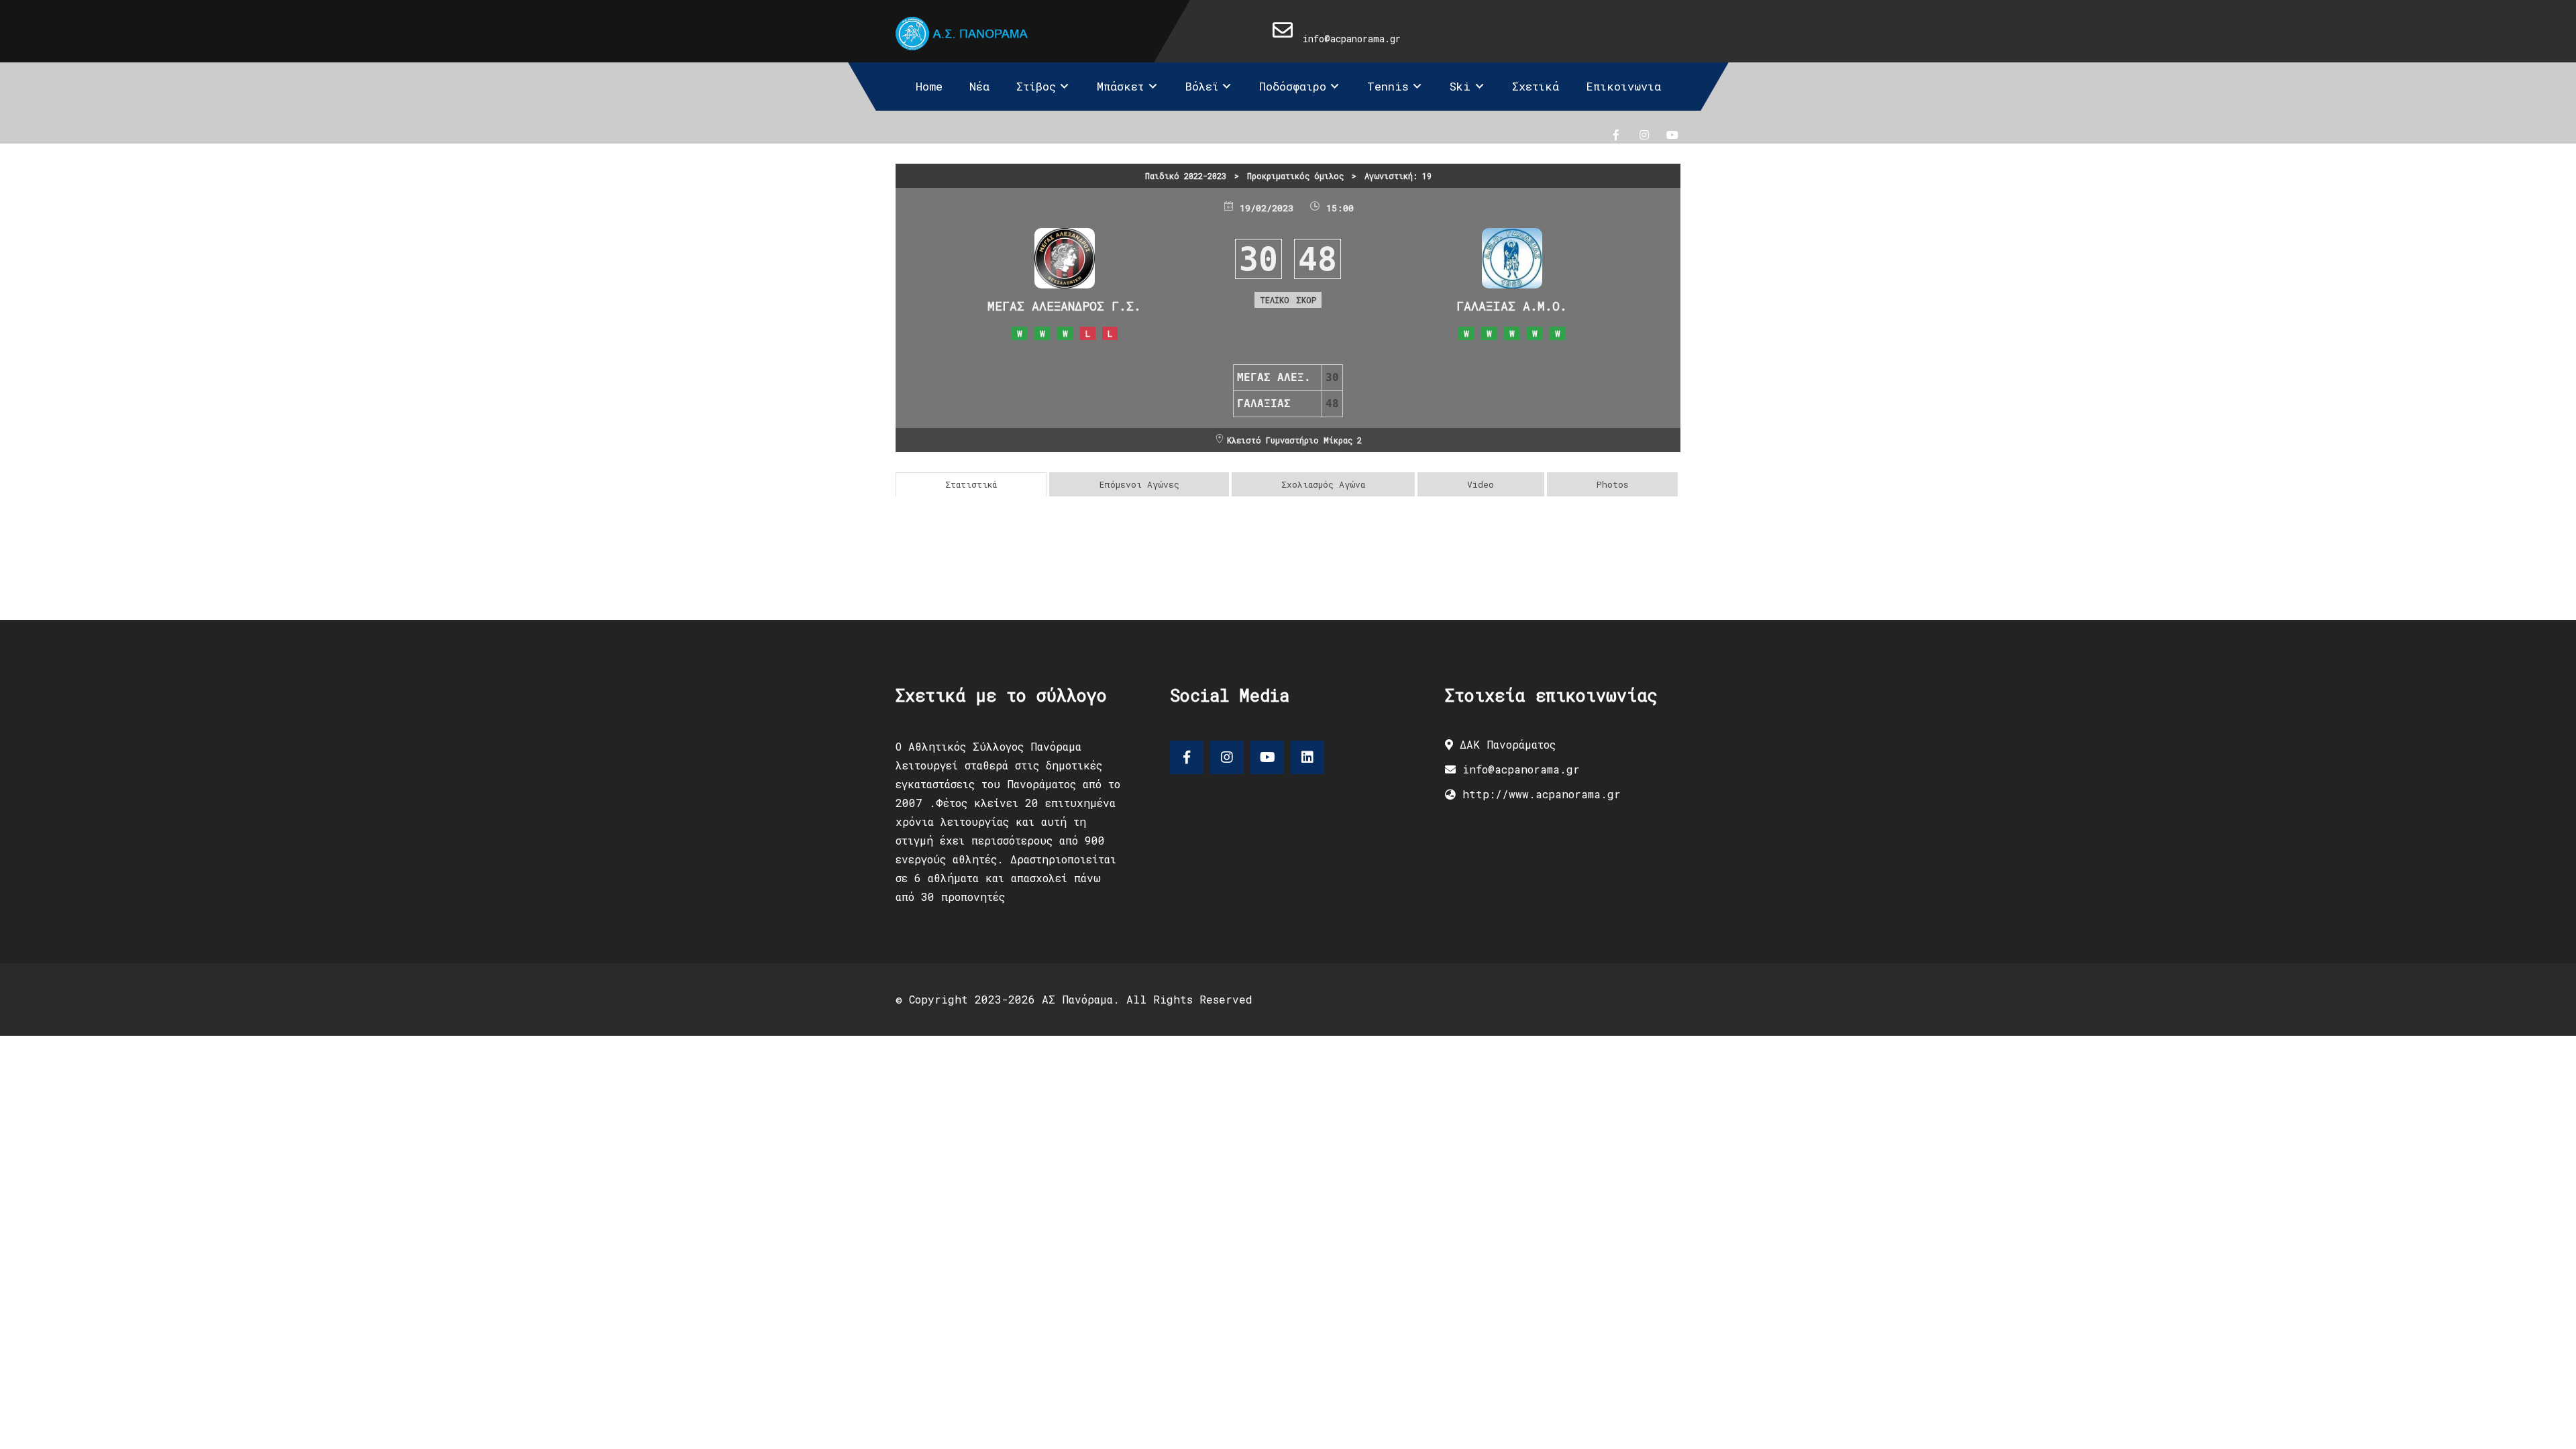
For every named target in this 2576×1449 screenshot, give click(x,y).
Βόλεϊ (1202, 86)
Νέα (979, 86)
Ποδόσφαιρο (1293, 86)
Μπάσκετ (1120, 86)
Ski (1460, 86)
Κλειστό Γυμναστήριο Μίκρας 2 (1294, 440)
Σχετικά (1536, 86)
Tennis (1388, 86)
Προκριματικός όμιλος (1295, 176)
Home (929, 86)
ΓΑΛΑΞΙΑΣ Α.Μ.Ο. (1512, 306)
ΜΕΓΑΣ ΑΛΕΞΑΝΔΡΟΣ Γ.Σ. (1064, 306)
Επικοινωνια (1623, 86)
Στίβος (1036, 86)
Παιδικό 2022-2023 (1186, 176)
